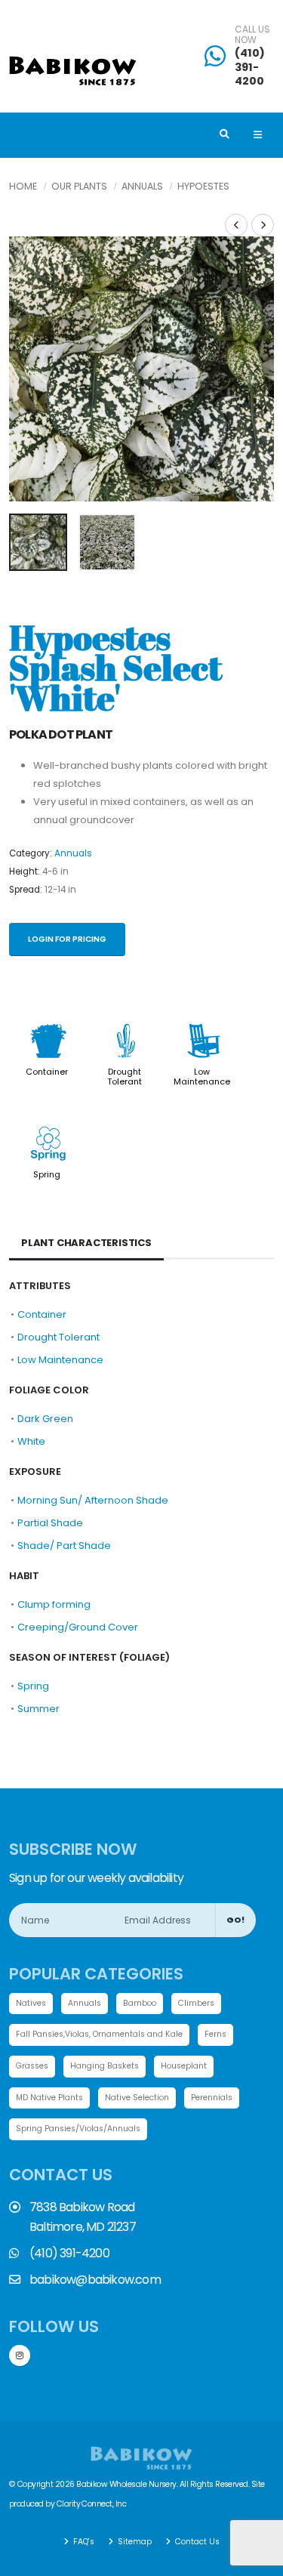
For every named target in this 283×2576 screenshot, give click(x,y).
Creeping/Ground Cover (78, 1627)
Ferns (215, 2034)
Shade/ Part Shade (64, 1546)
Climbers (196, 2003)
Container (47, 1072)
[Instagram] (20, 2355)
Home (23, 186)
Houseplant (184, 2066)
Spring (47, 1174)
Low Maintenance (202, 1076)
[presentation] (28, 369)
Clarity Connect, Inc (91, 2504)
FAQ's (83, 2542)
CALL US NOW (252, 35)
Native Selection (137, 2098)
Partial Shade (50, 1523)
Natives (31, 2003)
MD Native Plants (49, 2098)
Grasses (32, 2066)
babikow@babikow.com (95, 2280)
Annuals (142, 186)
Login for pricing (67, 939)
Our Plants (79, 186)
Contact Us (196, 2542)
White (31, 1441)
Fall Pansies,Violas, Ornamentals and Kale (99, 2034)
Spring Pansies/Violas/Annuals (78, 2129)
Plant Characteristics (86, 1243)
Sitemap (134, 2542)
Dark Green (45, 1419)
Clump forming (54, 1604)
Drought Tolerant (125, 1076)
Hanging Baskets (105, 2066)
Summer (38, 1709)
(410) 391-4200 (250, 67)
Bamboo (140, 2003)
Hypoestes (203, 186)
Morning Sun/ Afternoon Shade (93, 1500)
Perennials (212, 2098)
